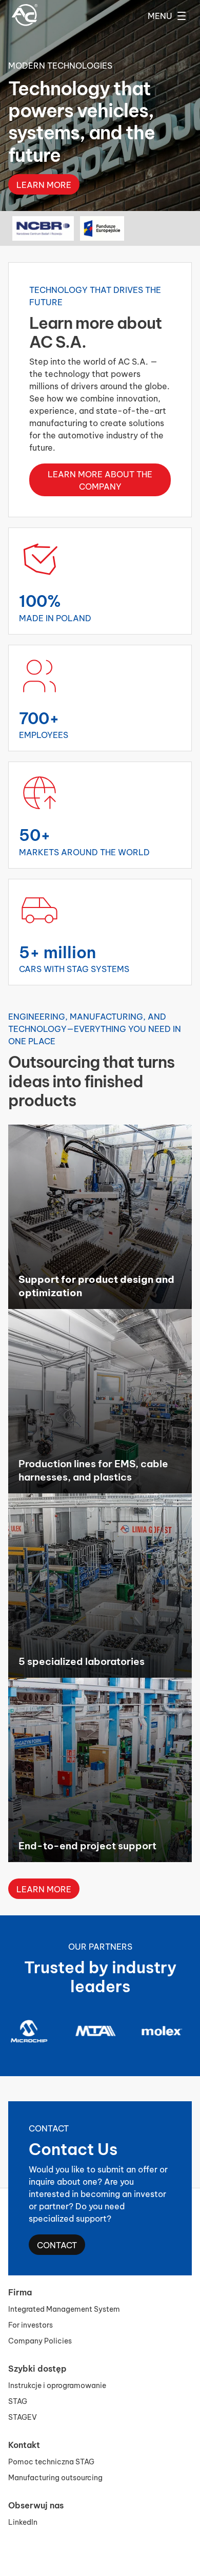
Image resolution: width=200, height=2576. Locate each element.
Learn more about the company (100, 480)
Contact (57, 2244)
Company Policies (40, 2340)
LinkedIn (23, 2521)
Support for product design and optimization (96, 1285)
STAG (18, 2401)
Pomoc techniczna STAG (51, 2461)
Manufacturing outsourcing (55, 2477)
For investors (31, 2324)
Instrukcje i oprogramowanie (57, 2385)
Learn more (44, 209)
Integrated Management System (64, 2308)
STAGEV (23, 2416)
